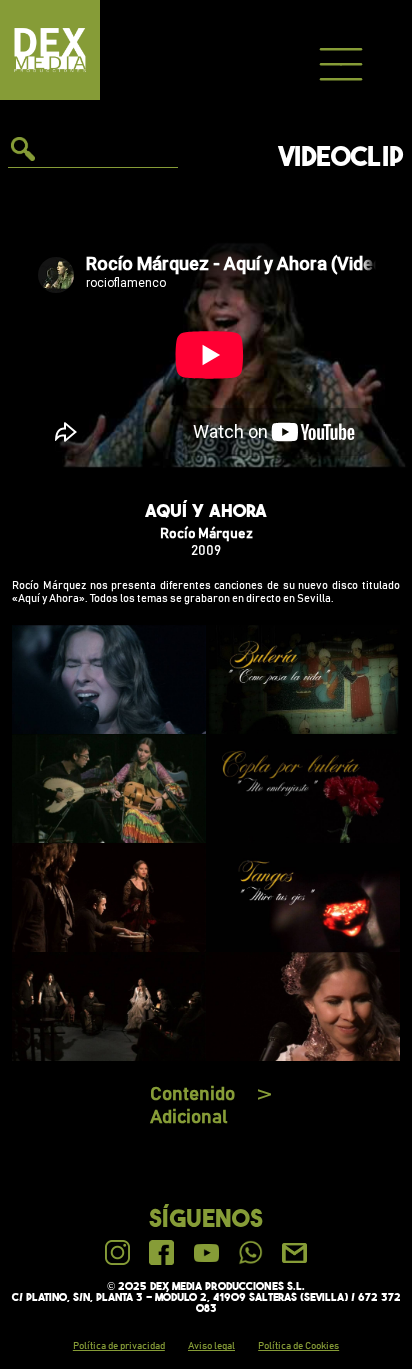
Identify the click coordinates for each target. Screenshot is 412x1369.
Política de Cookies (298, 1346)
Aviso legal (211, 1346)
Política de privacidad (119, 1346)
